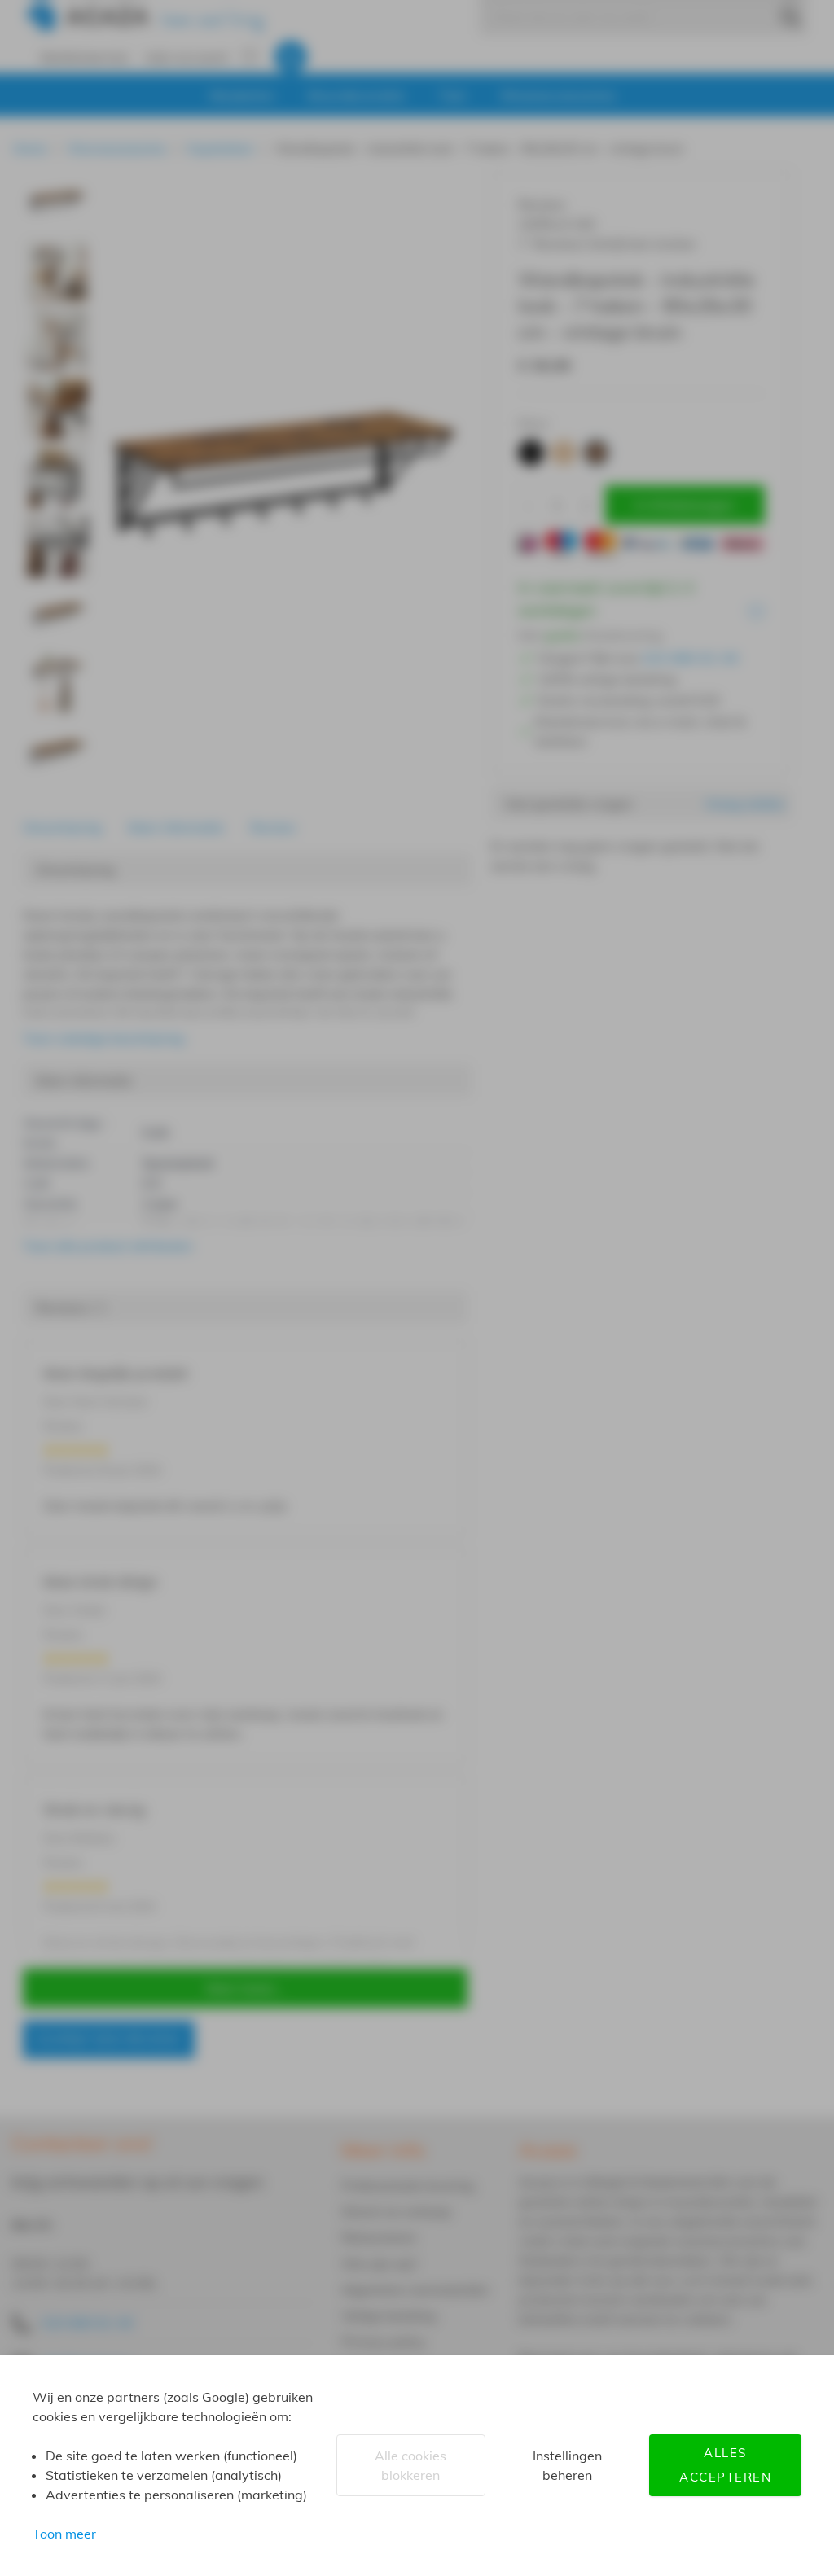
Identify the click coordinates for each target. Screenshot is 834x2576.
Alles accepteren (725, 2465)
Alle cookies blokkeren (410, 2465)
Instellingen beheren (567, 2465)
